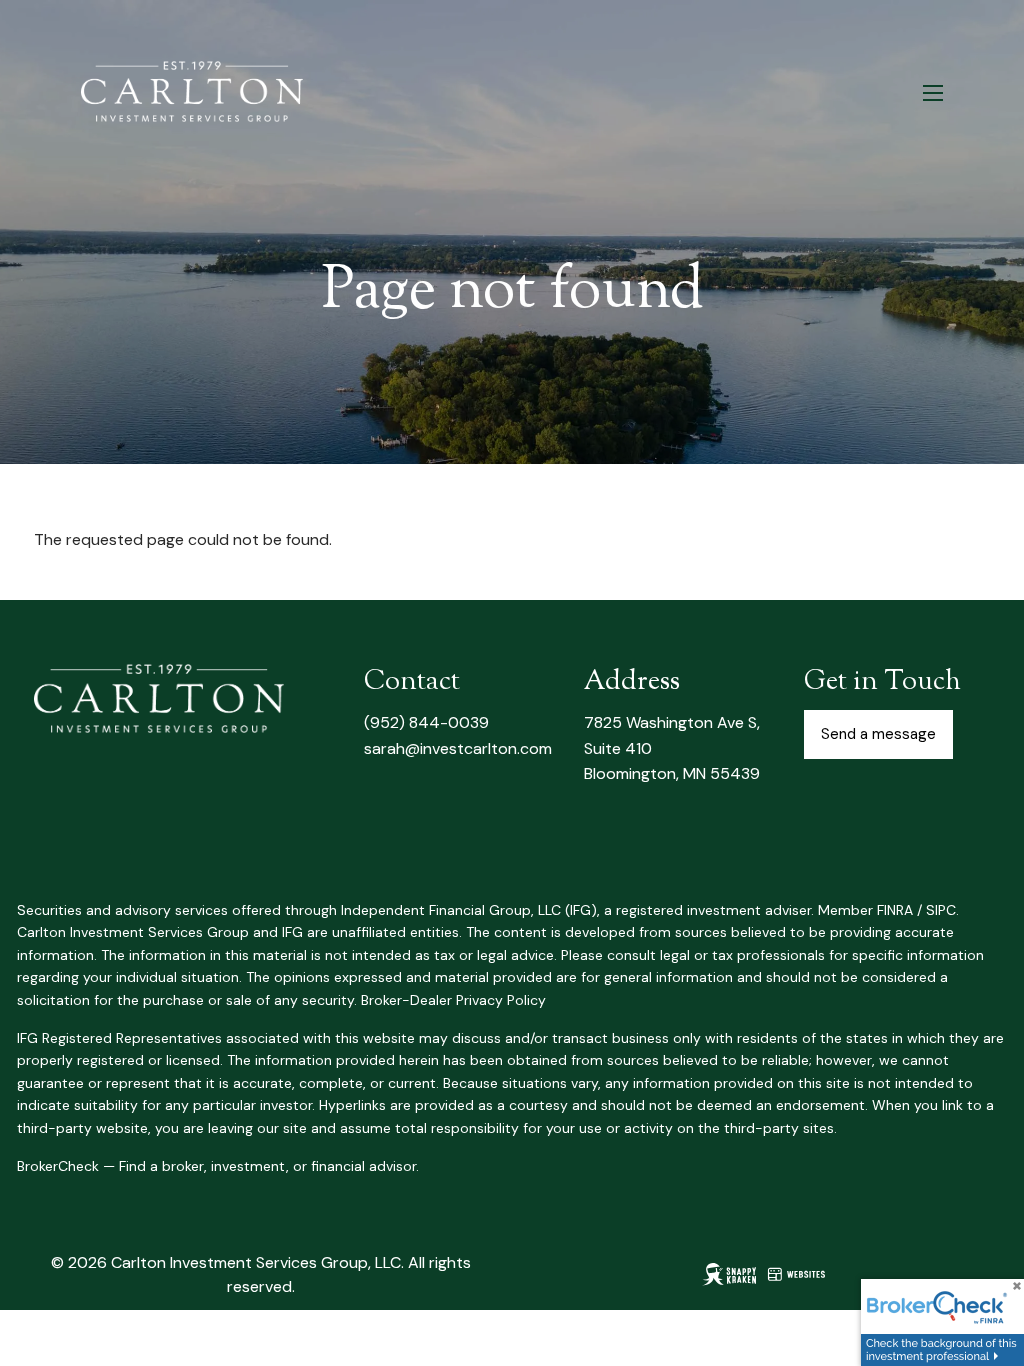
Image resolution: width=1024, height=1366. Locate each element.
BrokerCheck (58, 1166)
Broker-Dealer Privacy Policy (453, 1000)
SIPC (941, 910)
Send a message (878, 734)
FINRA (895, 910)
